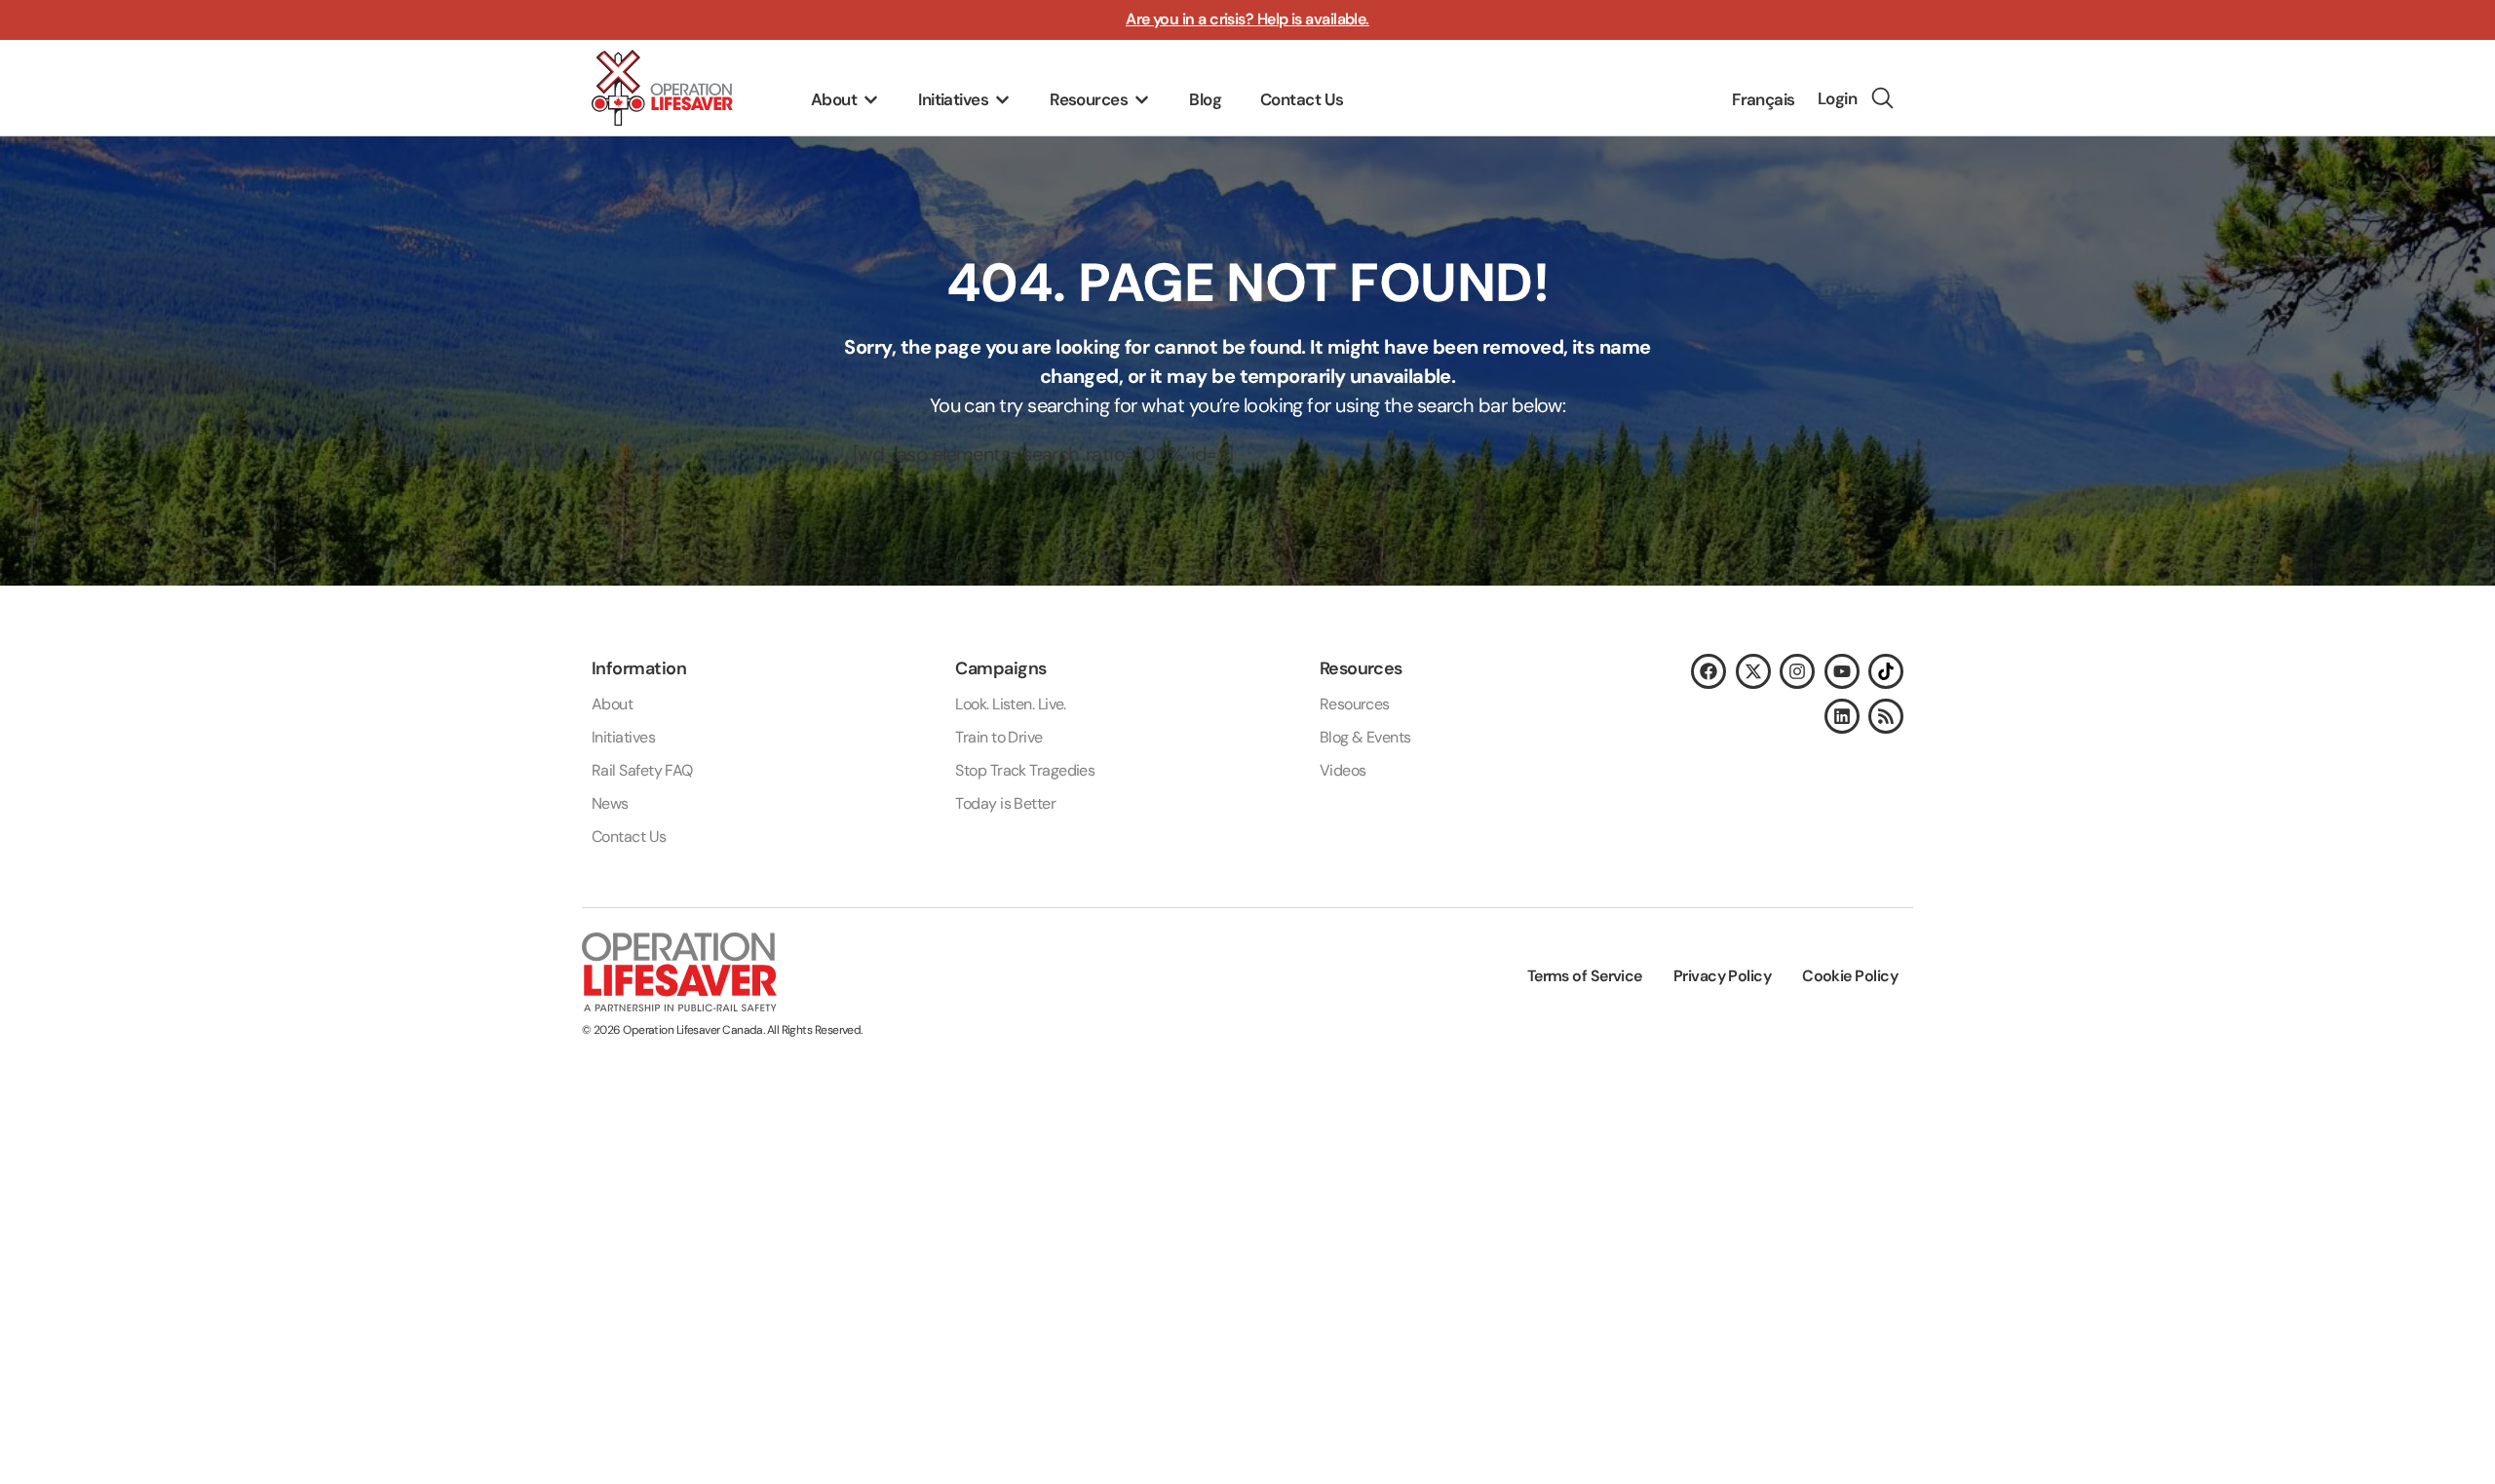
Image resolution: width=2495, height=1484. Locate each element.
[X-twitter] (1753, 671)
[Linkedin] (1842, 716)
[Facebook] (1708, 671)
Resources (1355, 704)
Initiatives (623, 737)
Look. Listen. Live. (1011, 704)
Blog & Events (1365, 737)
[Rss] (1886, 716)
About (612, 704)
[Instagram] (1797, 671)
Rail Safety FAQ (642, 770)
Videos (1343, 770)
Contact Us (629, 837)
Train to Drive (998, 737)
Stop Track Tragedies (1025, 770)
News (610, 803)
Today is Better (1005, 803)
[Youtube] (1842, 671)
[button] (845, 100)
